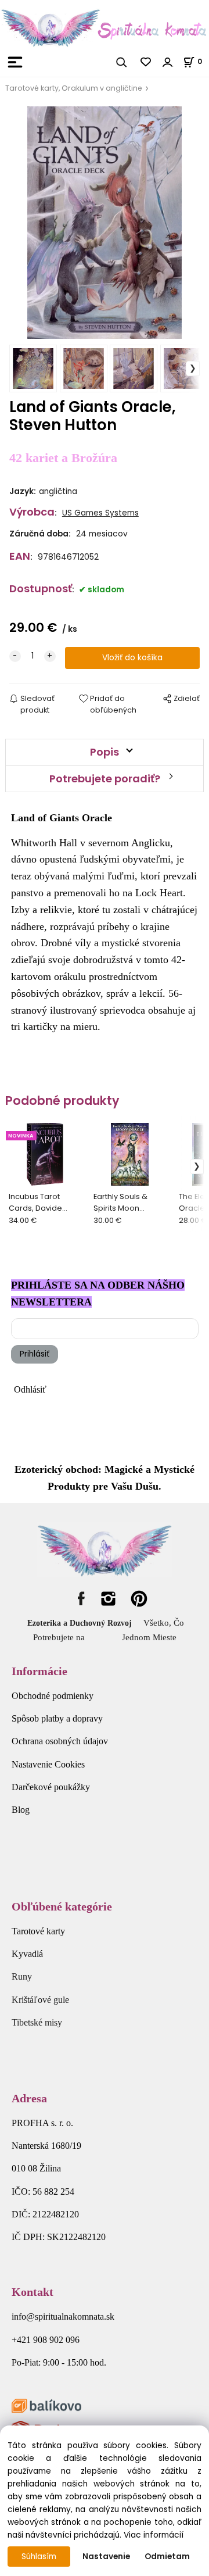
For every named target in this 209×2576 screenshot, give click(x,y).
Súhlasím (39, 2557)
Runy (22, 1976)
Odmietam (167, 2557)
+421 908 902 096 (46, 2340)
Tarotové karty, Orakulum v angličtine (74, 88)
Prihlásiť (35, 1354)
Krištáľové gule (40, 2000)
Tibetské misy (37, 2022)
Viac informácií (154, 2535)
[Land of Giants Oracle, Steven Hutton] (105, 223)
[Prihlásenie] (168, 62)
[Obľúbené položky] (146, 62)
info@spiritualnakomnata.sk (63, 2316)
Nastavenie (106, 2557)
